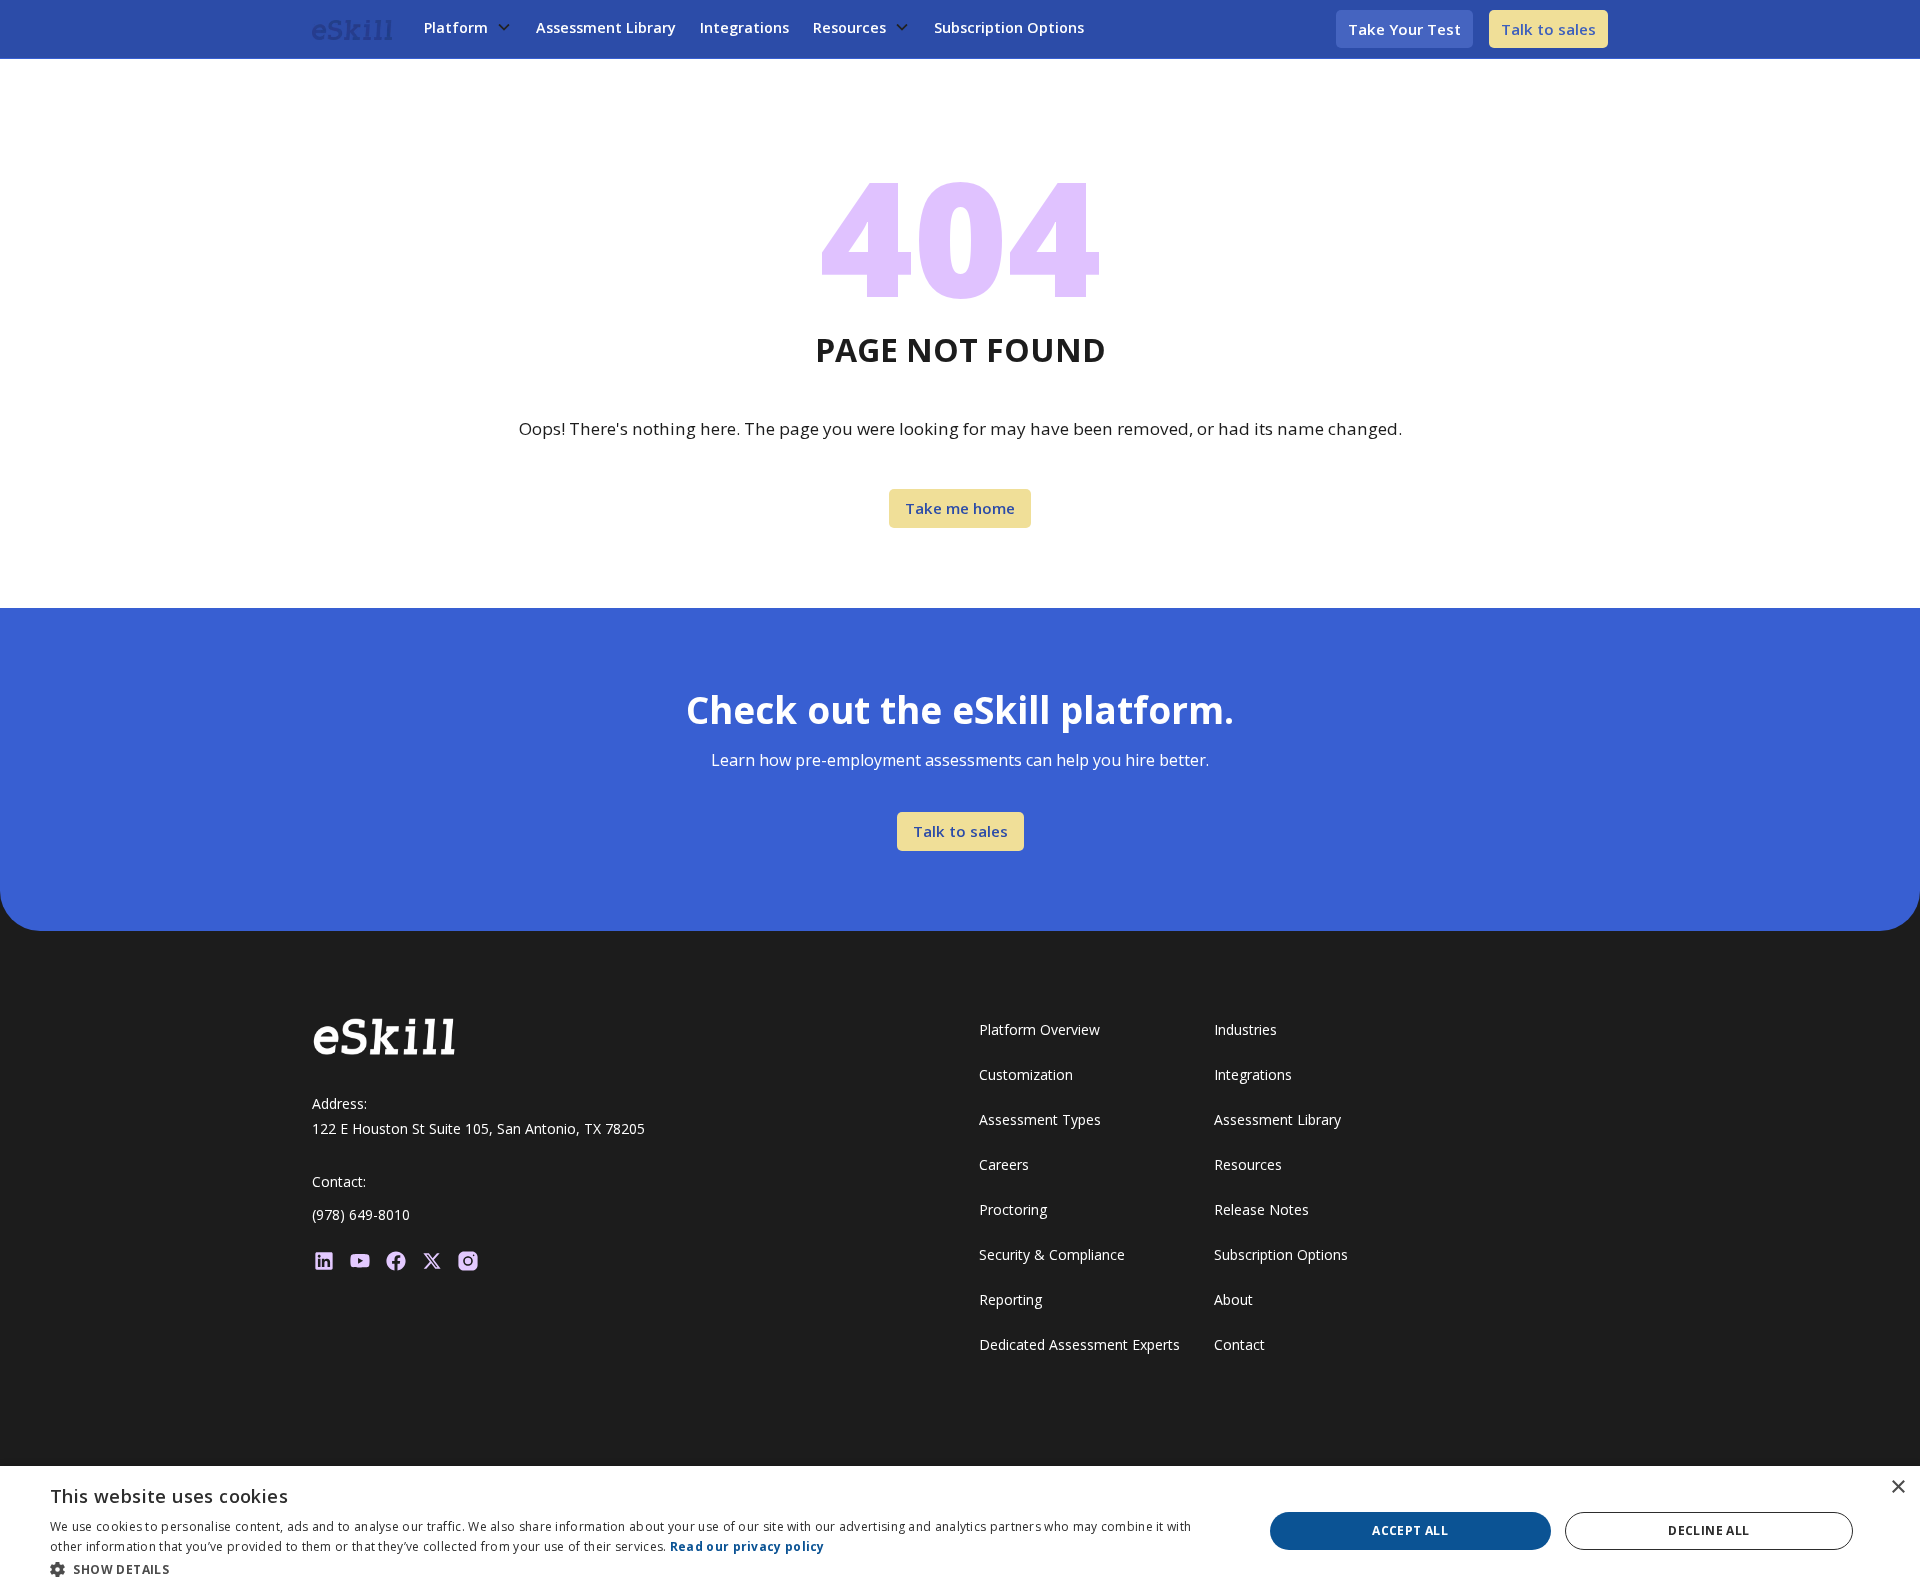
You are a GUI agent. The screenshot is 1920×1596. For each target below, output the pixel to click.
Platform (456, 27)
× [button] (1897, 1487)
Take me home (960, 508)
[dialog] (960, 1531)
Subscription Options (1009, 27)
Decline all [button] (1708, 1530)
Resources (849, 27)
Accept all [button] (1410, 1530)
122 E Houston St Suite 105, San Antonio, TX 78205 (478, 1128)
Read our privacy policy (747, 1546)
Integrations (744, 27)
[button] (468, 28)
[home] (352, 29)
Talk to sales (1548, 29)
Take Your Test (1404, 29)
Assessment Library (606, 27)
